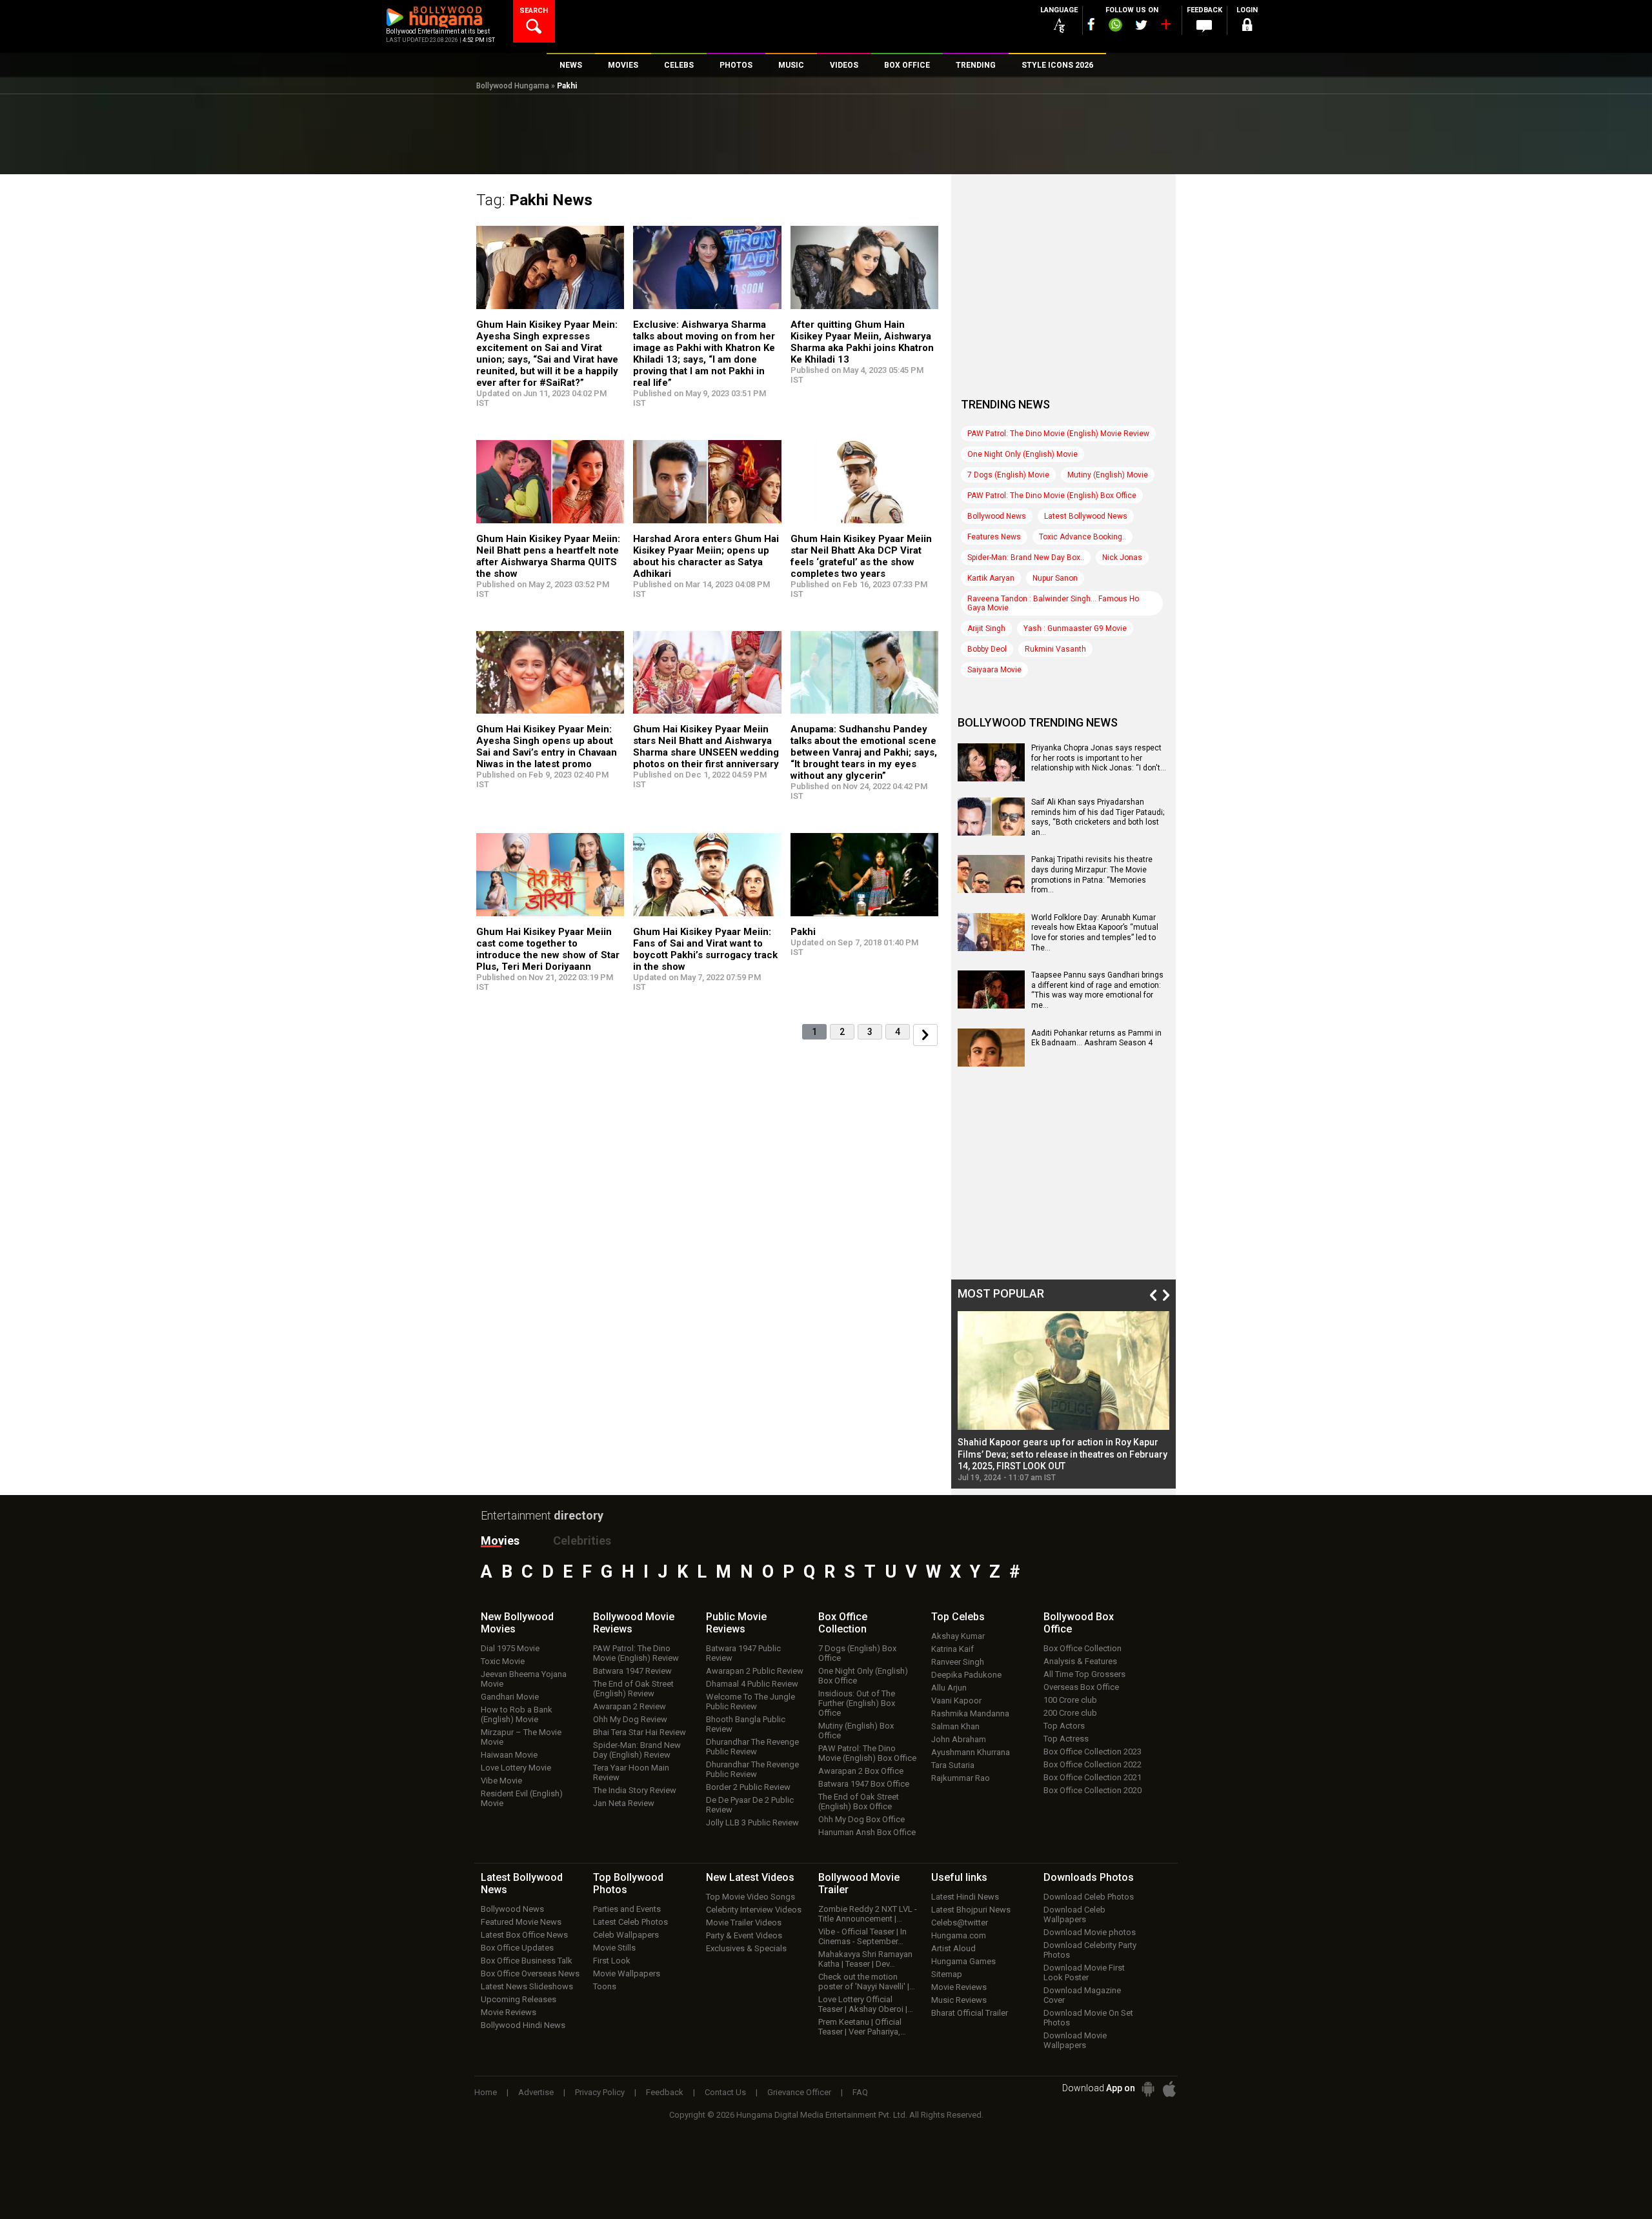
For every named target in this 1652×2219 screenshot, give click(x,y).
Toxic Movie (503, 1661)
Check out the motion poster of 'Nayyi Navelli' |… (867, 1982)
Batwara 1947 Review (632, 1671)
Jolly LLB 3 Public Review (752, 1822)
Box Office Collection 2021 (1093, 1777)
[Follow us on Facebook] (1091, 24)
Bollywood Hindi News (523, 2025)
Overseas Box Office (1081, 1687)
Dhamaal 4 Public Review (752, 1684)
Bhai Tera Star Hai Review (640, 1732)
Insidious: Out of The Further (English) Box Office (857, 1703)
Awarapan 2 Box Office (861, 1771)
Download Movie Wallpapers (1075, 2040)
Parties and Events (627, 1909)
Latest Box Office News (524, 1935)
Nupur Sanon (1055, 578)
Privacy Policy (600, 2092)
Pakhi (803, 932)
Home (486, 2092)
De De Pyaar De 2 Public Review (750, 1805)
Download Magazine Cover (1082, 1995)
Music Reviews (959, 2000)
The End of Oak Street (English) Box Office (859, 1802)
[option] (1063, 1397)
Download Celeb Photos (1089, 1897)
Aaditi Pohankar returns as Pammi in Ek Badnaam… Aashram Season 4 (1096, 1038)
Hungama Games (963, 1961)
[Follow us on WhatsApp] (1115, 26)
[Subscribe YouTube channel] (1165, 27)
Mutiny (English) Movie (1108, 475)
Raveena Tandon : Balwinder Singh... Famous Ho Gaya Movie (1053, 603)
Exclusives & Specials (746, 1948)
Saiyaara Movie (994, 670)
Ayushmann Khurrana (971, 1752)
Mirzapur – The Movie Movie (521, 1737)
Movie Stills (614, 1948)
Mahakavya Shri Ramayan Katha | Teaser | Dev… (865, 1959)
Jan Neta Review (624, 1803)
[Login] (1247, 27)
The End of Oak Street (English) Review (633, 1689)
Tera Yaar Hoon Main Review (631, 1772)
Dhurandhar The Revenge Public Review (752, 1747)
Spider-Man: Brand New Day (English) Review (637, 1750)
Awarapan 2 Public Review (755, 1671)
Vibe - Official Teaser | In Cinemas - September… (862, 1936)
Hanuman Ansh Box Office (867, 1832)
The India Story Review (635, 1790)
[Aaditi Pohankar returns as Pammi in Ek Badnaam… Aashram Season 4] (991, 1062)
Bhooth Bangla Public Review (746, 1724)
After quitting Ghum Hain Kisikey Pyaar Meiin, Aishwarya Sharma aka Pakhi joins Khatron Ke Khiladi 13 (862, 342)
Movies (500, 1541)
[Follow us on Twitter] (1141, 25)
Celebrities (582, 1541)
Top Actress (1066, 1739)
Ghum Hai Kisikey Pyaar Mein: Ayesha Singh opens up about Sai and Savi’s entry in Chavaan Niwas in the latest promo (547, 747)
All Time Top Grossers (1084, 1674)
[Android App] (1148, 2089)
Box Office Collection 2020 (1093, 1790)
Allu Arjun (949, 1688)
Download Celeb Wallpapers (1074, 1914)
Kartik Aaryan (991, 578)
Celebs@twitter (960, 1923)
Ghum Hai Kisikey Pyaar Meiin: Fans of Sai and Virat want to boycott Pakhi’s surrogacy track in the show (705, 949)
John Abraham (959, 1739)
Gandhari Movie (510, 1697)
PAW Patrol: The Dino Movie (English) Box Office (1052, 496)
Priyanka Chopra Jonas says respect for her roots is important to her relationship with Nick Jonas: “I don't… (1099, 758)
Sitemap (947, 1974)
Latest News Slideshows (527, 1986)
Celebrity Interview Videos (754, 1910)
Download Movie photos (1090, 1932)
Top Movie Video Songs (750, 1897)
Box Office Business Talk (527, 1961)
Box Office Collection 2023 (1093, 1752)
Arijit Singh (986, 628)
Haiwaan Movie (509, 1755)
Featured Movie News (521, 1922)
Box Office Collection (1083, 1648)
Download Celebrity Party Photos (1090, 1950)
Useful (959, 1877)
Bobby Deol (987, 649)
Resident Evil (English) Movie (522, 1798)
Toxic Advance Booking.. (1083, 537)
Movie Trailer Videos (744, 1923)
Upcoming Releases (519, 1999)
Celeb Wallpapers (626, 1935)
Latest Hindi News (965, 1897)
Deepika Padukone (966, 1675)
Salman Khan (955, 1726)
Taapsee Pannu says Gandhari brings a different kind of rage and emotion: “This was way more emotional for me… (1097, 990)
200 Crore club (1070, 1713)
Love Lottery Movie (516, 1768)
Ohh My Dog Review (630, 1719)
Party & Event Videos (744, 1935)
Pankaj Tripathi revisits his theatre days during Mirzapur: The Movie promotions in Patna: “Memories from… (1092, 875)
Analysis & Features (1080, 1661)
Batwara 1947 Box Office (864, 1784)
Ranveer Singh (958, 1662)
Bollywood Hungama (513, 86)
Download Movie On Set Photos (1088, 2018)
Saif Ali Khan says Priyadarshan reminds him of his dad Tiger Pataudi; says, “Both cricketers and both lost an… (1098, 817)
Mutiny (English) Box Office (856, 1731)
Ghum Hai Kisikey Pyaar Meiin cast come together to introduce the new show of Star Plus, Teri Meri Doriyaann (548, 949)
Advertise (536, 2092)
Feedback (665, 2092)
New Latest (750, 1877)
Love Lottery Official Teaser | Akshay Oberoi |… (866, 2004)
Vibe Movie (501, 1781)
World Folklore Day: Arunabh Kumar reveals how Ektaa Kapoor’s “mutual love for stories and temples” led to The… (1095, 933)
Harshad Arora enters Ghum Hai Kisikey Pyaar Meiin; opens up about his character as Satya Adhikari (706, 556)
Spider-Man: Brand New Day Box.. (1026, 557)
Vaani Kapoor (956, 1701)
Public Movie (736, 1623)
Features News (994, 537)
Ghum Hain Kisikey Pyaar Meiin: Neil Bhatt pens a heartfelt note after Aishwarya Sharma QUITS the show (548, 556)
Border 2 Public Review (748, 1787)
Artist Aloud (953, 1948)
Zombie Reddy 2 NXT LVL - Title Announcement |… (868, 1914)
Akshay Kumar (958, 1636)
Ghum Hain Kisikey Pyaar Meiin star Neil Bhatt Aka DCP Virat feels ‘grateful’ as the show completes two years (861, 556)
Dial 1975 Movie (510, 1648)
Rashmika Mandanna (970, 1713)
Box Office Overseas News (530, 1973)
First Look (612, 1961)
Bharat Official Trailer (970, 2013)
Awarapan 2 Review (630, 1706)
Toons (605, 1986)
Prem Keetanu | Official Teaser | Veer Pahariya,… (862, 2027)
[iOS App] (1169, 2089)
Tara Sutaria (953, 1765)
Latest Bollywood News (1086, 516)
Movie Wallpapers (627, 1973)
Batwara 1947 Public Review (743, 1653)
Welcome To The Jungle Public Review (750, 1702)
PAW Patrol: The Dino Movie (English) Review (636, 1653)
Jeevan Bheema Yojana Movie (524, 1679)
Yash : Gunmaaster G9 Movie (1075, 628)
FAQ (860, 2092)
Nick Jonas (1122, 557)
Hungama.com (959, 1935)
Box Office (843, 1623)
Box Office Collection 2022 (1093, 1764)
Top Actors (1064, 1726)
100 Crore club (1070, 1700)
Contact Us (725, 2092)
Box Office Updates (517, 1948)
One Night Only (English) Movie (1022, 454)
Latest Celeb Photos (630, 1922)
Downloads (1089, 1877)
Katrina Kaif (952, 1649)
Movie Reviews (509, 2012)
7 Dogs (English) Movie (1008, 475)
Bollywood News (997, 516)
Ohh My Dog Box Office (861, 1819)
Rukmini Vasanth (1055, 649)
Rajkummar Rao (961, 1778)
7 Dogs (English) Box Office (857, 1653)
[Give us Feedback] (1204, 26)
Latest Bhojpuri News (971, 1910)
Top (958, 1617)
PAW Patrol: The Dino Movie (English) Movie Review (1058, 434)
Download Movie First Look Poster (1084, 1973)
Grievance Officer (799, 2092)
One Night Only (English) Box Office (863, 1676)
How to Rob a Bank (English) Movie (517, 1714)
